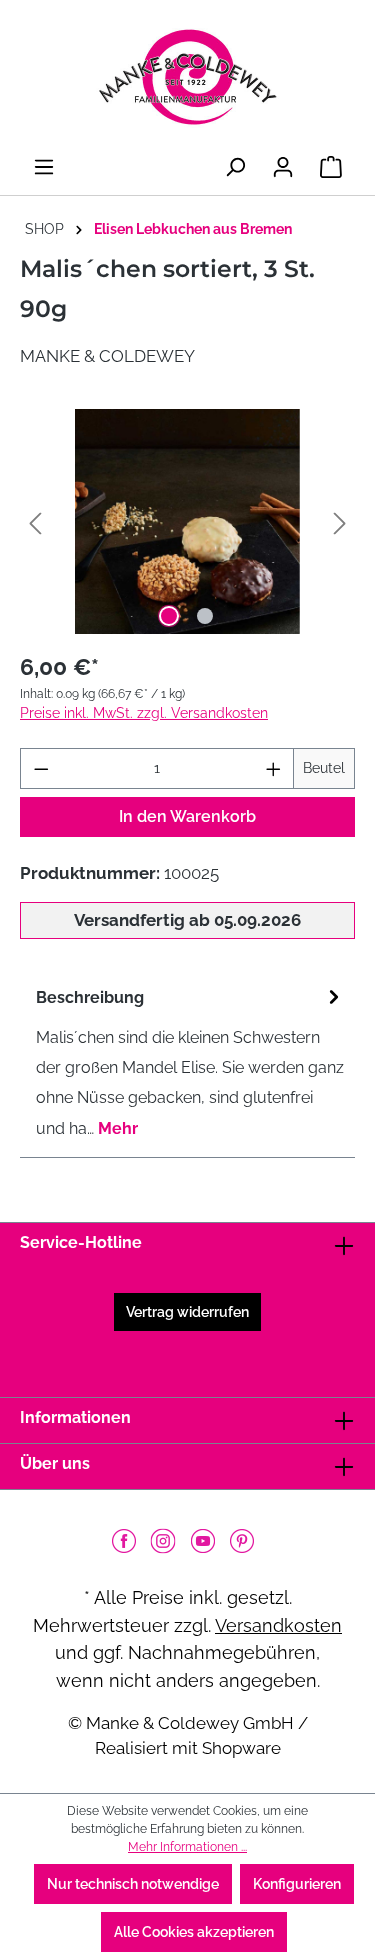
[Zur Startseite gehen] (187, 77)
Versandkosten (278, 1625)
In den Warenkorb (187, 816)
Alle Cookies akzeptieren (194, 1932)
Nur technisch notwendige (133, 1884)
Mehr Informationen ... (187, 1847)
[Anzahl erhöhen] (274, 768)
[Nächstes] (340, 521)
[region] (187, 521)
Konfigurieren (297, 1884)
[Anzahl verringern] (41, 768)
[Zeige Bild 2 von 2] (205, 616)
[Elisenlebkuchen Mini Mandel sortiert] (187, 521)
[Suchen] (235, 167)
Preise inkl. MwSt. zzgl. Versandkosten (144, 713)
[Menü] (44, 167)
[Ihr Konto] (283, 167)
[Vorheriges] (35, 521)
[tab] (182, 1063)
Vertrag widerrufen (187, 1312)
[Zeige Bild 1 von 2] (169, 616)
